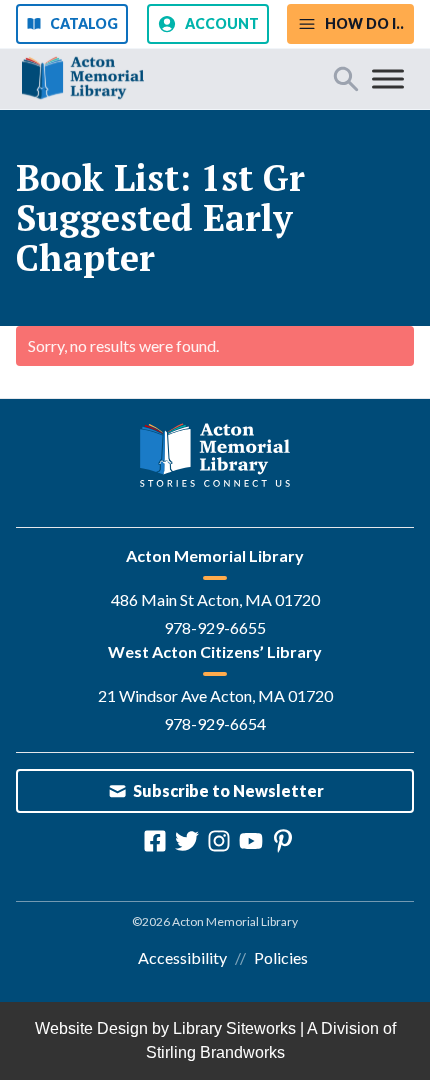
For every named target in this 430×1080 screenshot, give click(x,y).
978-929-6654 (215, 723)
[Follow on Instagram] (219, 841)
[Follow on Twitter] (187, 841)
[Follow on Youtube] (251, 841)
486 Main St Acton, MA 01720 (215, 599)
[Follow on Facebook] (155, 841)
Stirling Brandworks (215, 1052)
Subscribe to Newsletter (228, 790)
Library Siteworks (234, 1028)
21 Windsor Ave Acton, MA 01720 (215, 695)
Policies (281, 957)
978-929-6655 (215, 627)
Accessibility (182, 957)
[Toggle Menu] (388, 78)
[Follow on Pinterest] (283, 841)
